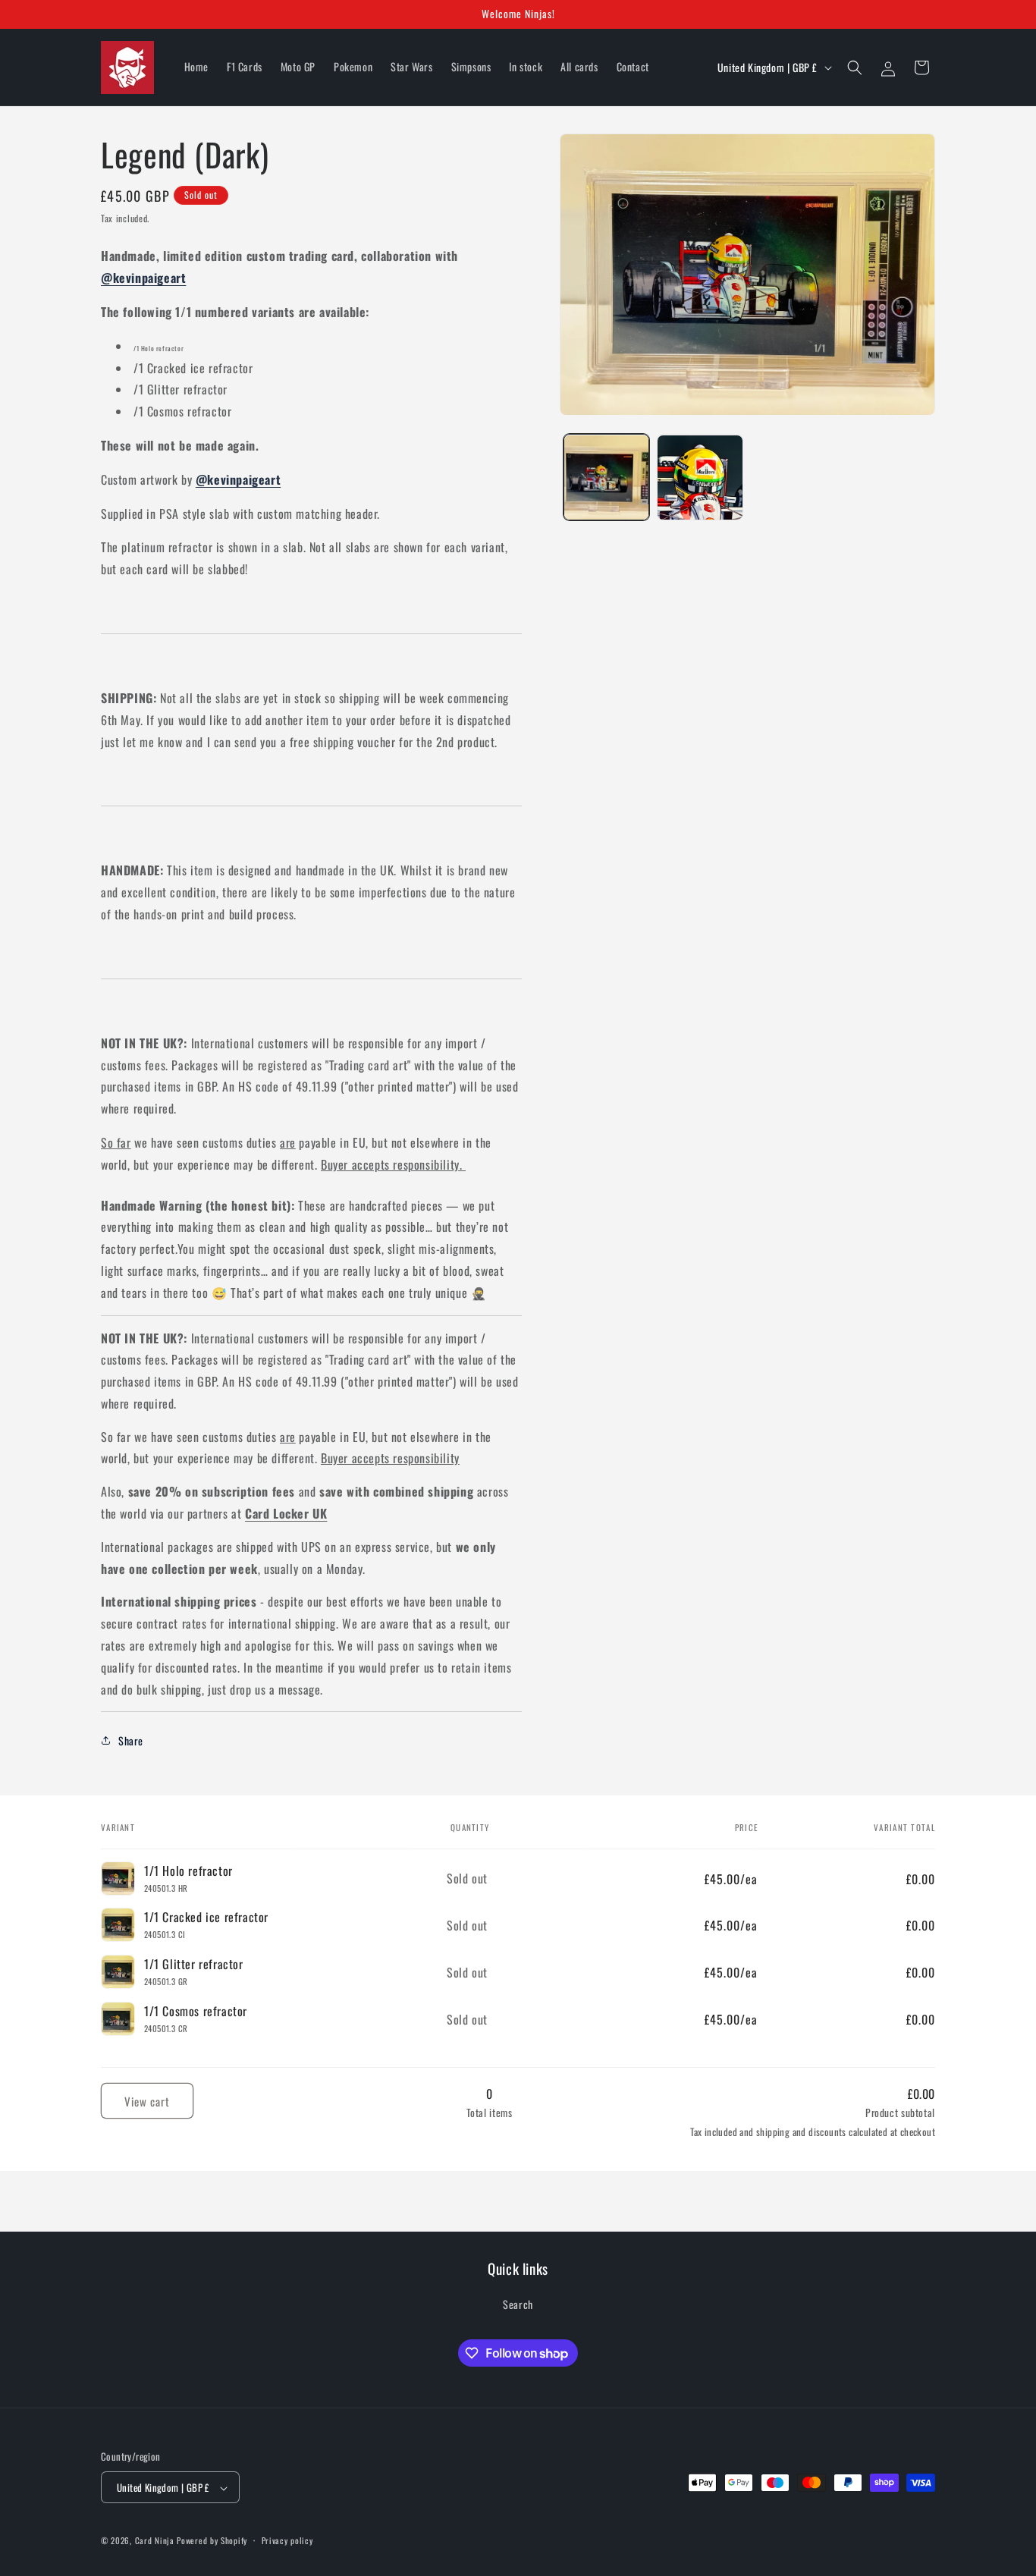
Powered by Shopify (212, 2541)
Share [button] (131, 1740)
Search (518, 2303)
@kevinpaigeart (143, 278)
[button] (855, 68)
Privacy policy (287, 2541)
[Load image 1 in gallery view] (606, 478)
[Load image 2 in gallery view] (700, 478)
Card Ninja (155, 2541)
